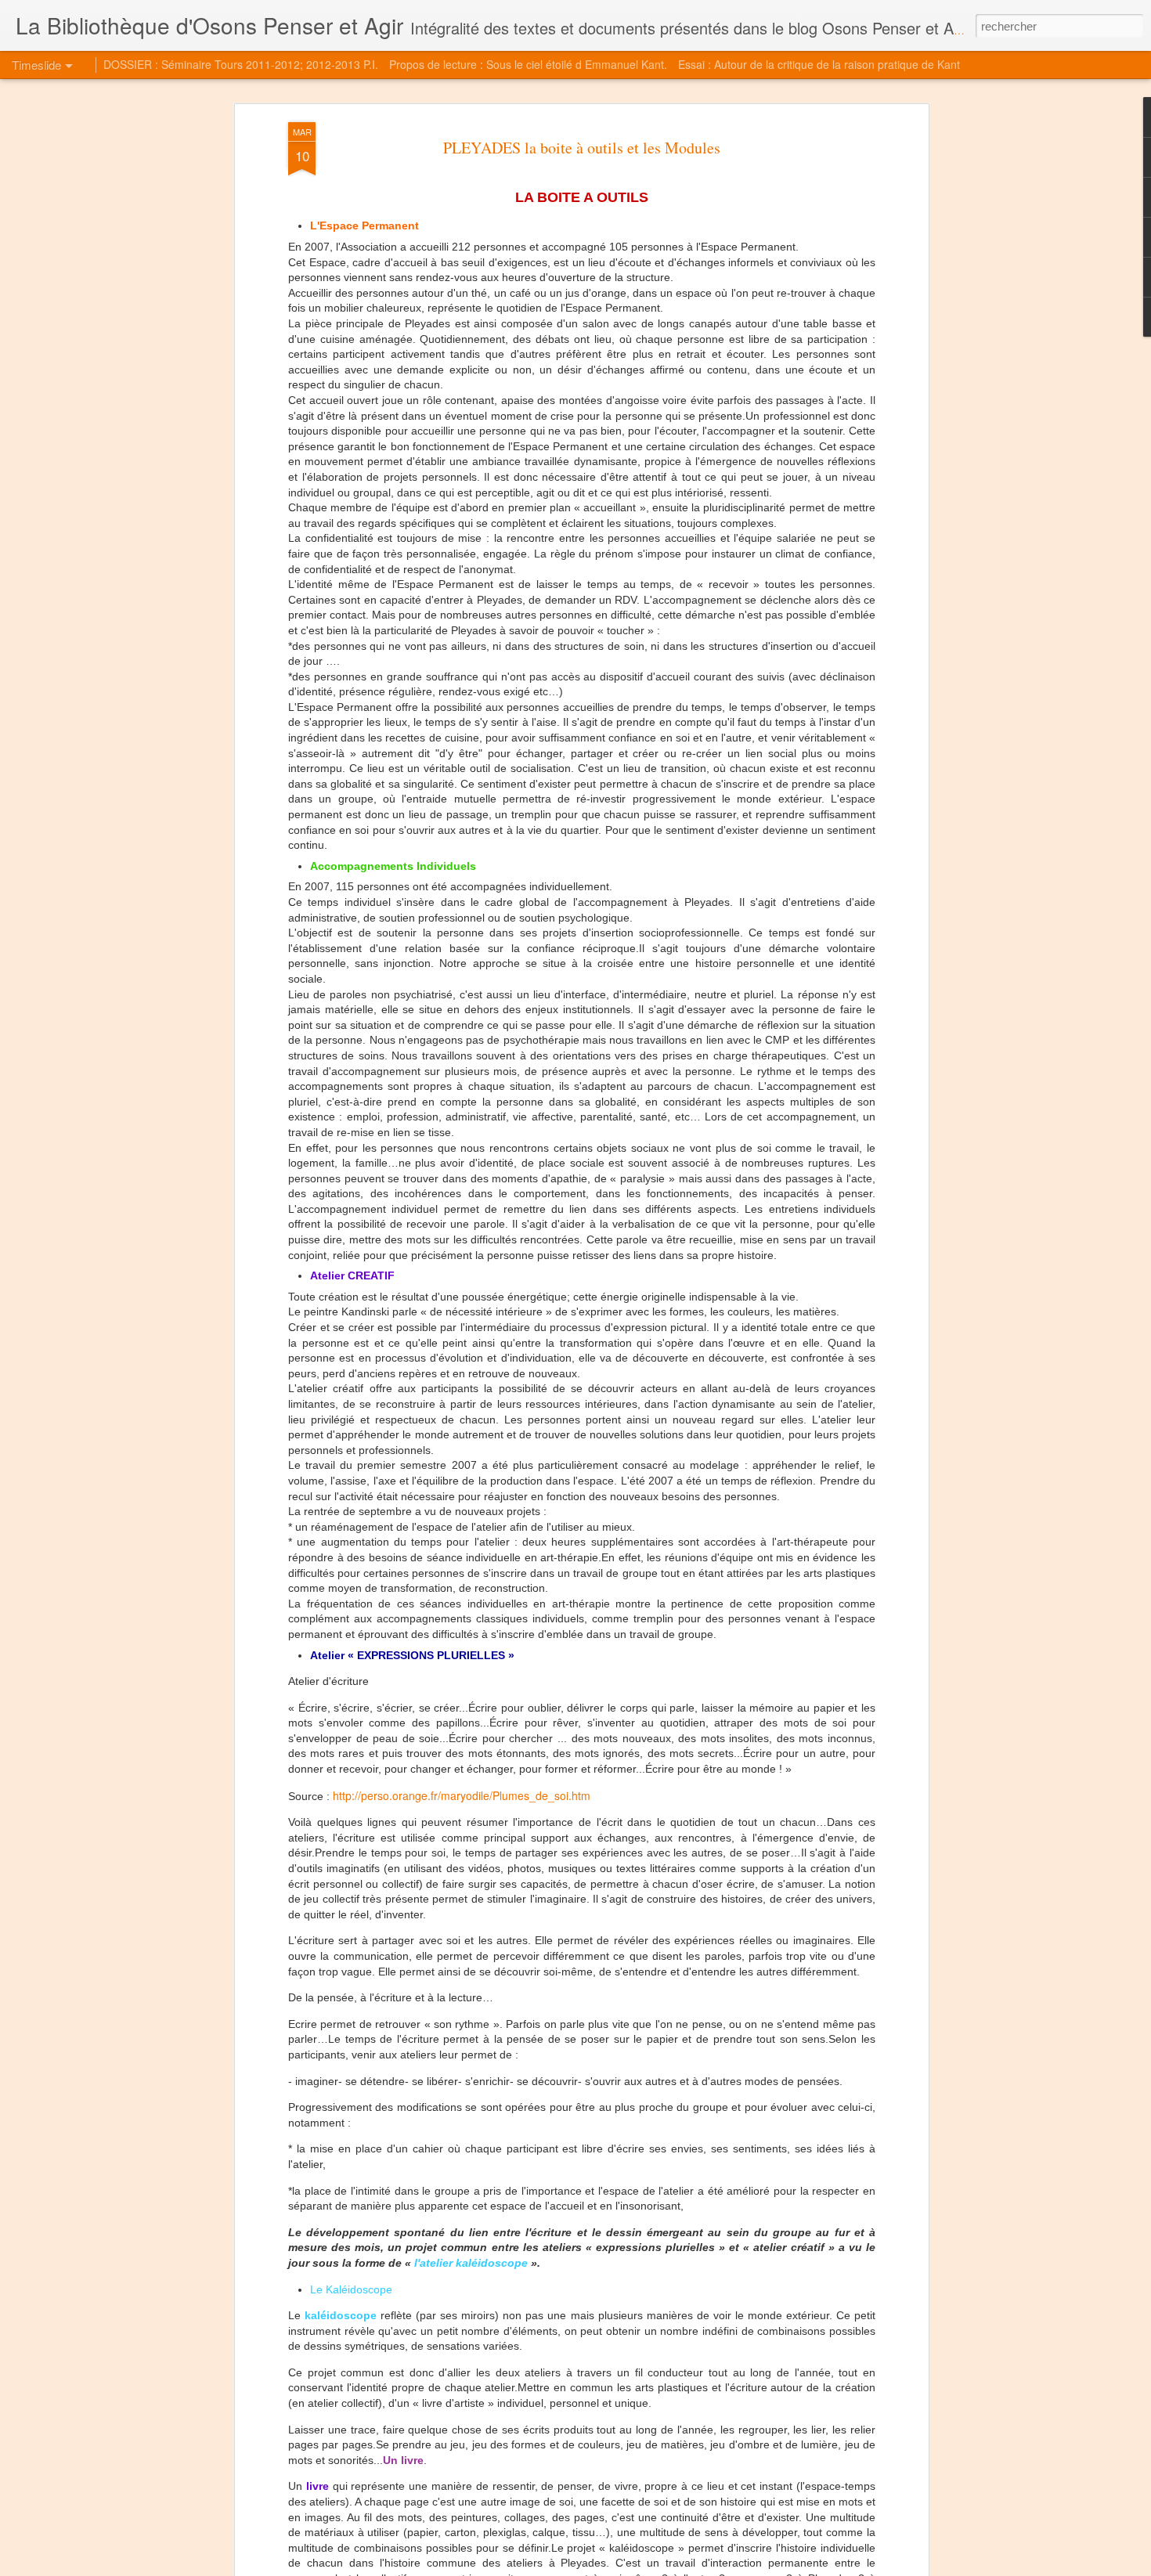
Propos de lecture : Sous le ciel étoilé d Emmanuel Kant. (528, 64)
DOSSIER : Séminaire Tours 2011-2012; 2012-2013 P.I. (241, 64)
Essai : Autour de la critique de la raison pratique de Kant (819, 64)
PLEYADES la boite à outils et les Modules (582, 148)
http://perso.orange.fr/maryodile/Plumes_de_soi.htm (462, 1795)
